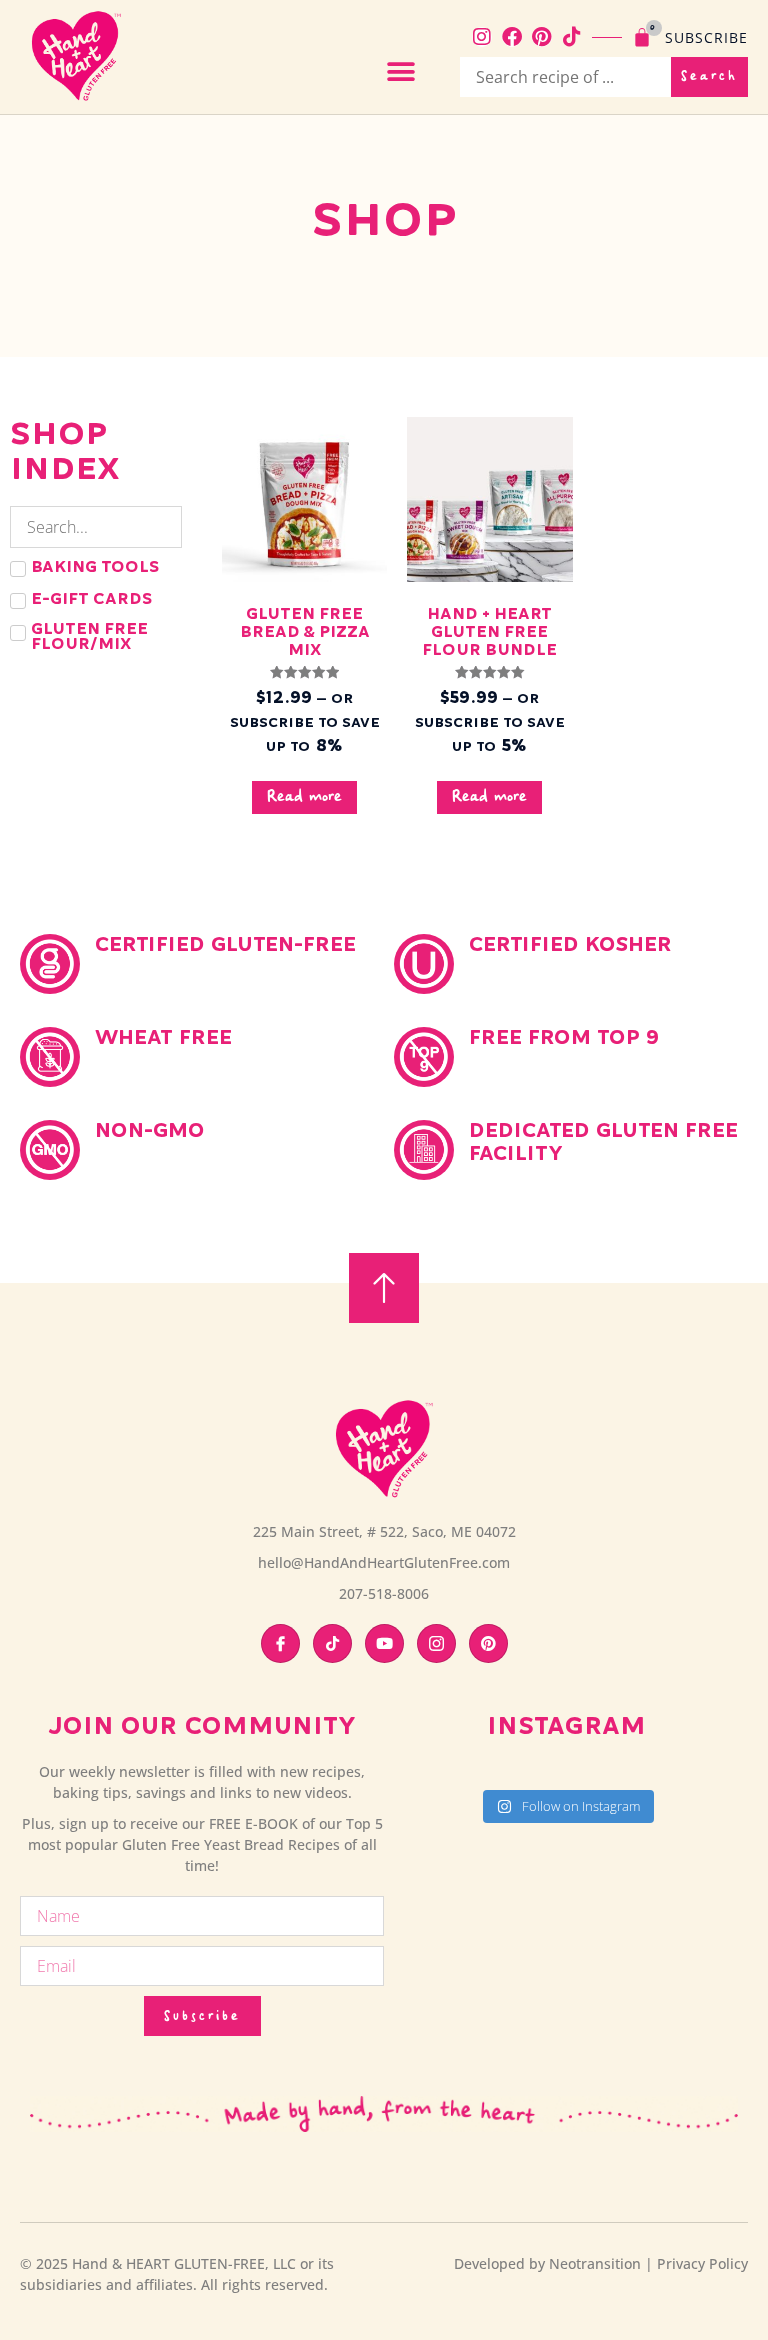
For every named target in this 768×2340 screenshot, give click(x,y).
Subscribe (706, 37)
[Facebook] (512, 37)
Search (709, 76)
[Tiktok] (572, 37)
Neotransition (595, 2263)
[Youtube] (384, 1643)
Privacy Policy (702, 2263)
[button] (401, 71)
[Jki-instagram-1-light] (436, 1643)
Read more (304, 797)
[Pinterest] (542, 37)
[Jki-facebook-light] (280, 1643)
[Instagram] (482, 37)
